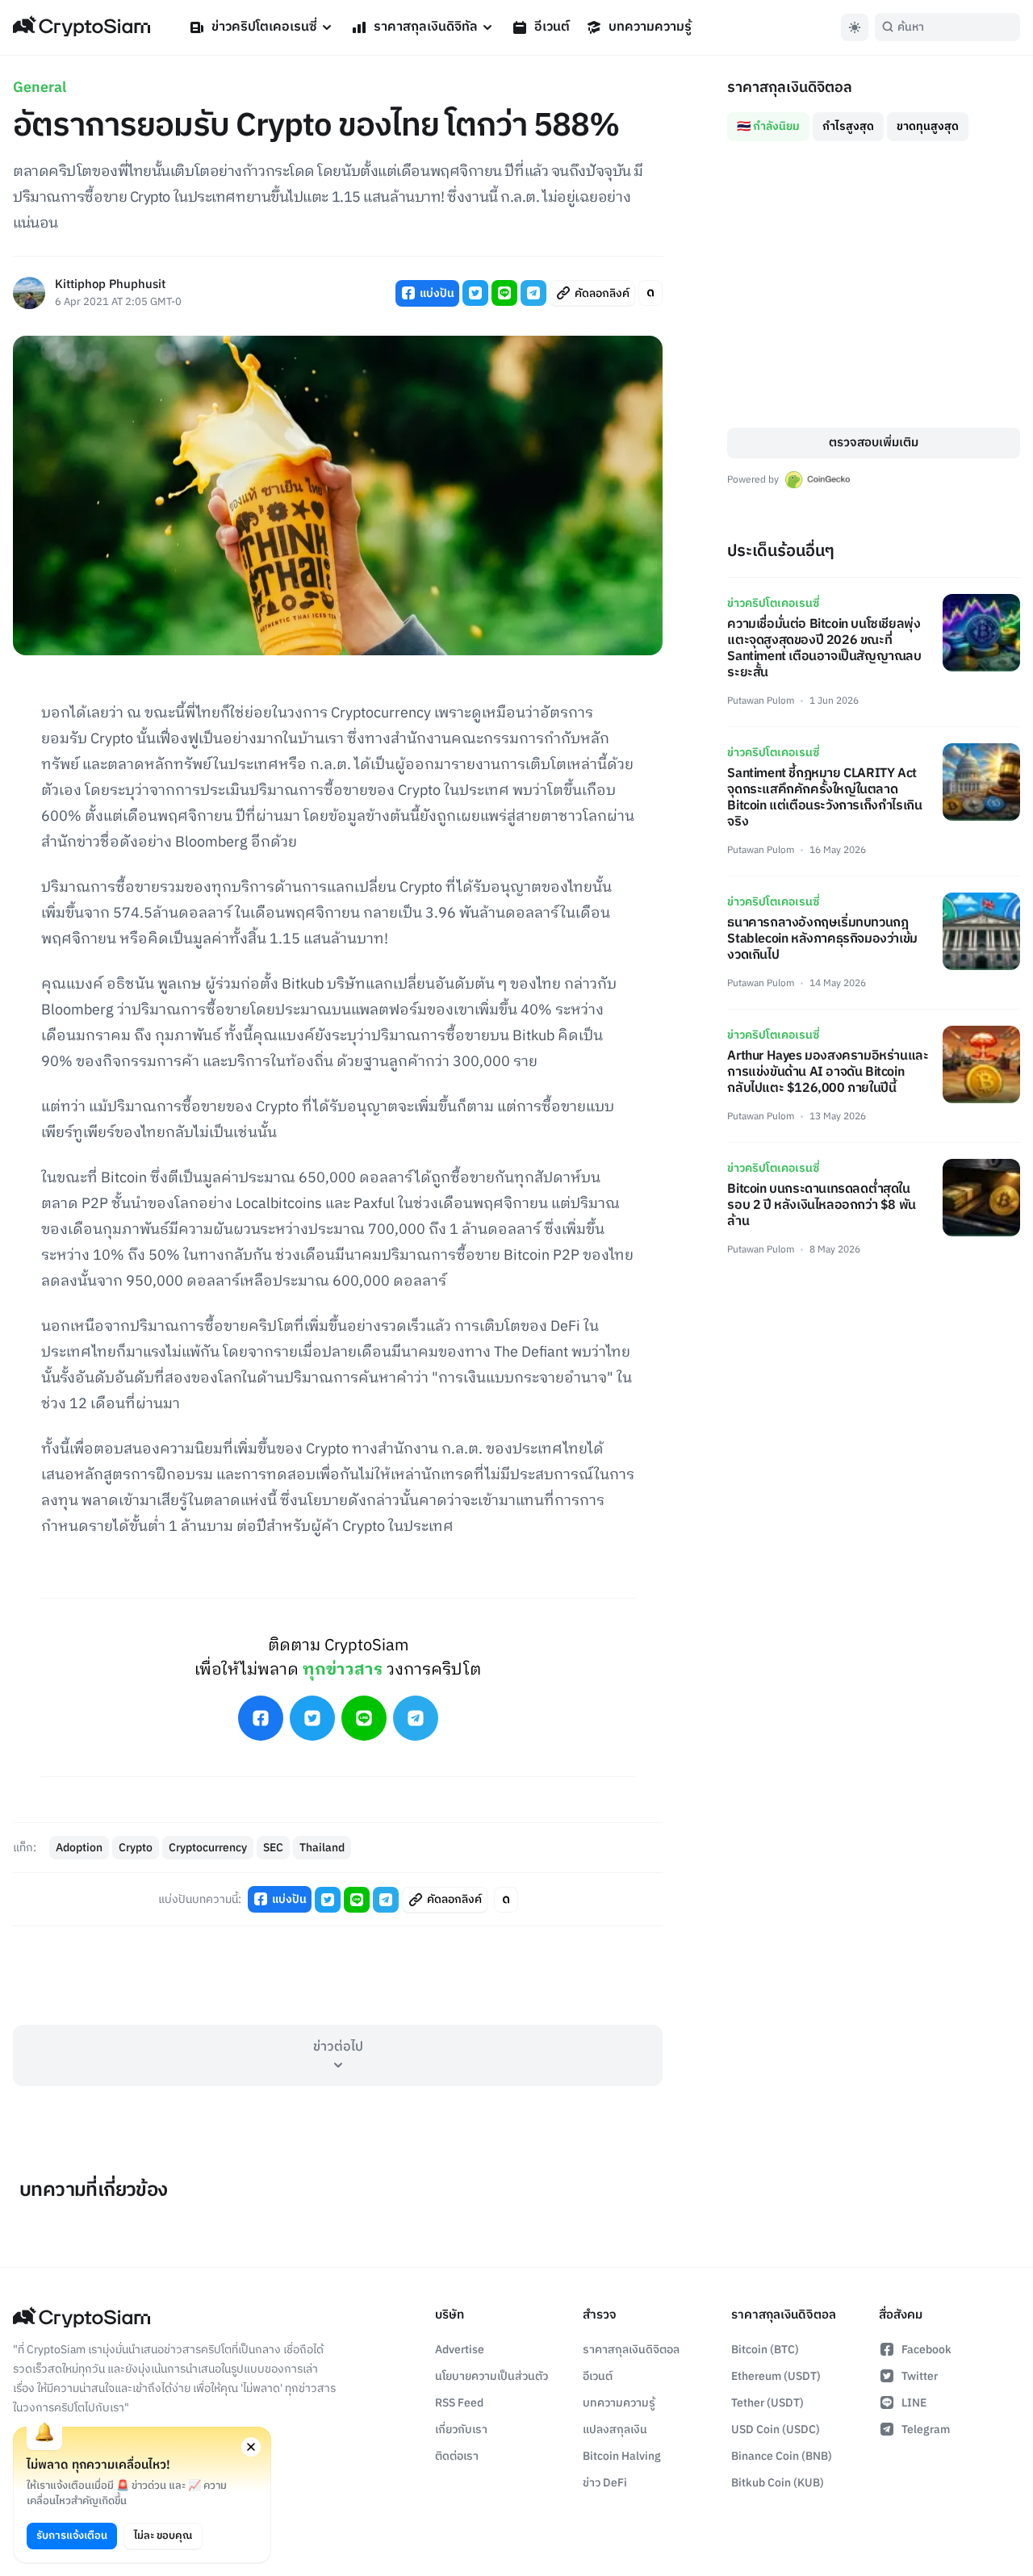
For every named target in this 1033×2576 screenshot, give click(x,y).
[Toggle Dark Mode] (855, 27)
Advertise (460, 2350)
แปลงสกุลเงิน (615, 2430)
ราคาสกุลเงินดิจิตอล (631, 2350)
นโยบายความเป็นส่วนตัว (491, 2376)
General (40, 88)
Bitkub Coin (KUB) (778, 2483)
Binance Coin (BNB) (782, 2456)
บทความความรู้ (650, 27)
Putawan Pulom (761, 701)
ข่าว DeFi (605, 2483)
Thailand (322, 1848)
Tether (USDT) (767, 2403)
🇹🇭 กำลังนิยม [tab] (768, 126)
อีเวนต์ (552, 27)
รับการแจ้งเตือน (72, 2536)
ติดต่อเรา (457, 2456)
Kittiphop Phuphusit (110, 285)
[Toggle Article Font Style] (650, 293)
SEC (273, 1848)
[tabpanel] (874, 284)
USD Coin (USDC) (776, 2430)
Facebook (926, 2350)
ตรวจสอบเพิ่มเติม (874, 443)
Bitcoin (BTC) (765, 2350)
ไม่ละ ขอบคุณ (163, 2536)
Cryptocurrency (208, 1848)
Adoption (79, 1848)
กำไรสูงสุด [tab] (848, 126)
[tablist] (874, 120)
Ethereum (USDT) (776, 2376)
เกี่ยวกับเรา (461, 2430)
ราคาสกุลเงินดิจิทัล (426, 27)
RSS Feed (459, 2403)
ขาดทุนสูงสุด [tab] (928, 126)
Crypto (136, 1848)
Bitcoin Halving (622, 2456)
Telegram (926, 2430)
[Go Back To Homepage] (82, 27)
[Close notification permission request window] (251, 2447)
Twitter (920, 2376)
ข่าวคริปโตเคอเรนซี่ (264, 27)
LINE (914, 2403)
